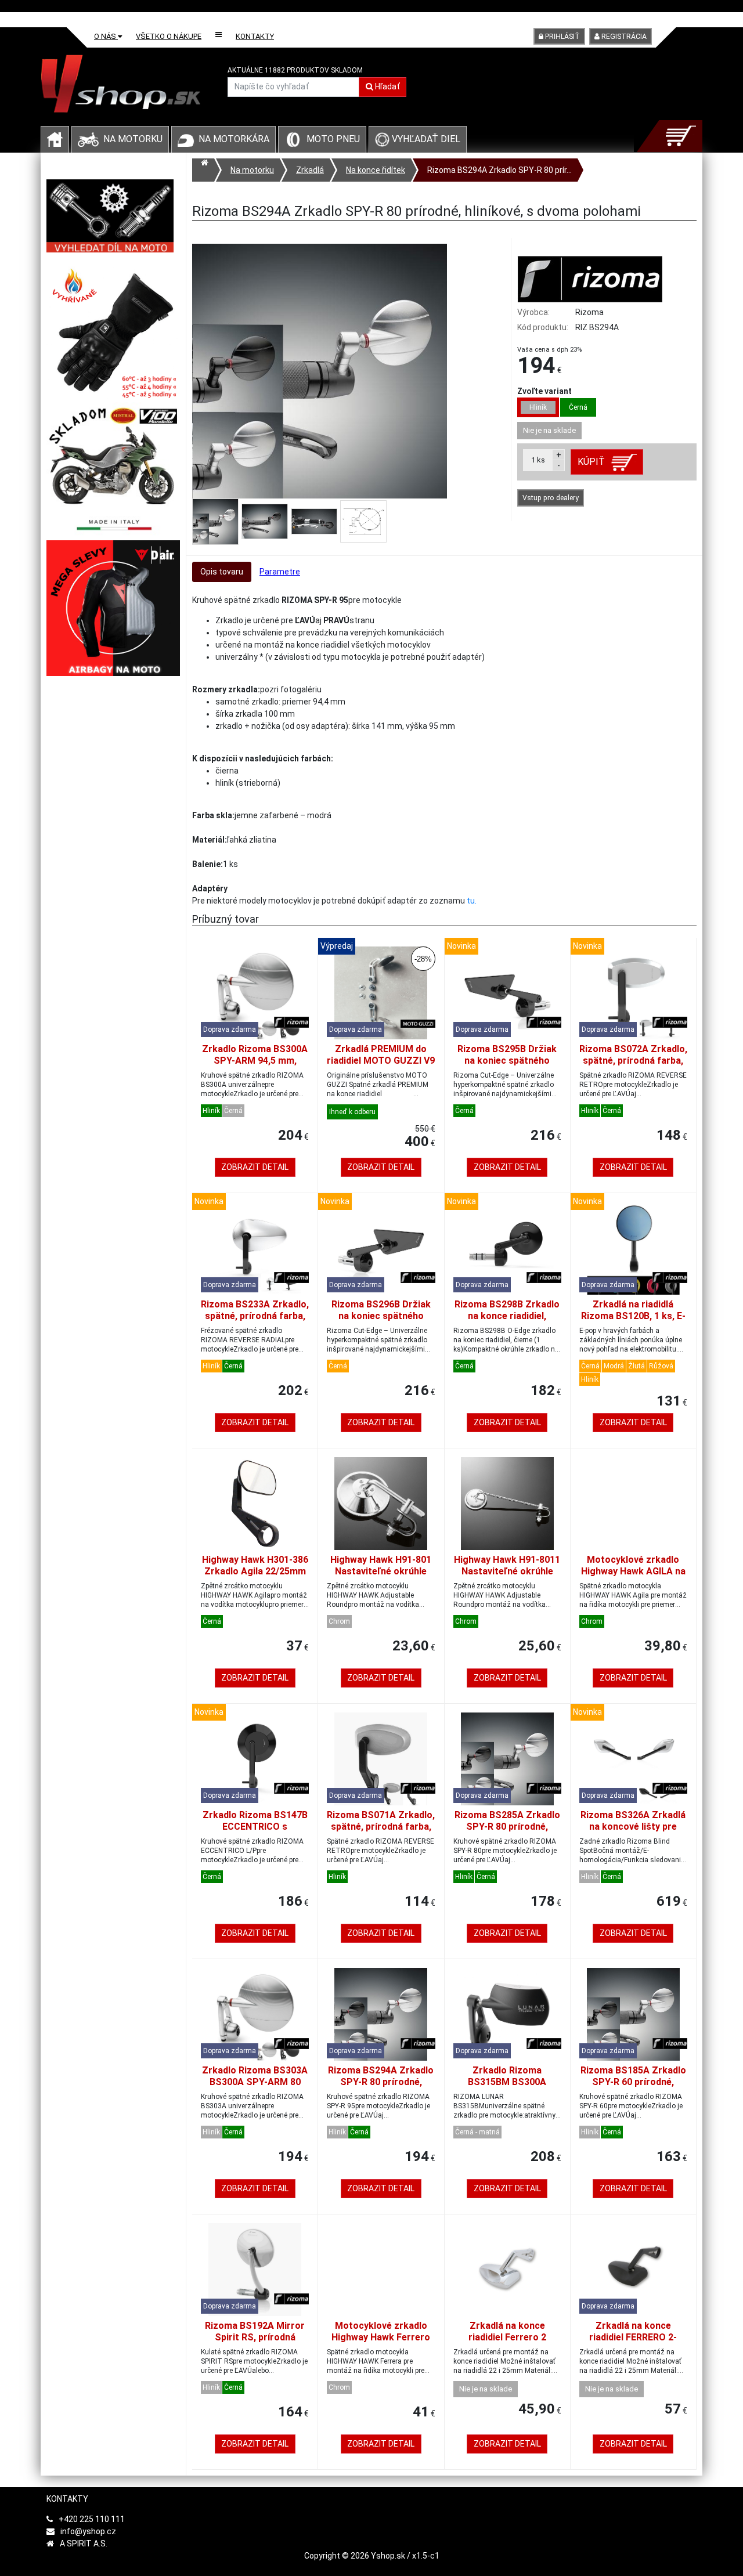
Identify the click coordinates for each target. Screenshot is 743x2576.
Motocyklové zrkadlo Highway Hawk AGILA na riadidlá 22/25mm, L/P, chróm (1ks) (633, 1577)
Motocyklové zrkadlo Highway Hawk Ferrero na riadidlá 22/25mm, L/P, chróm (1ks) (381, 2343)
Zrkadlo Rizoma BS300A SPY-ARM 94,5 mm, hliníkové (255, 1061)
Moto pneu (333, 139)
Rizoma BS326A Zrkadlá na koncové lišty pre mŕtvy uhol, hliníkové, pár (633, 1832)
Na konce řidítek (376, 170)
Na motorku (133, 139)
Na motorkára (234, 139)
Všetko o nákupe (169, 36)
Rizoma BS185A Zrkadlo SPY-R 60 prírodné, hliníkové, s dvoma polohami (633, 2088)
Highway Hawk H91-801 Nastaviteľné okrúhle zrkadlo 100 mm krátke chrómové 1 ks (381, 1577)
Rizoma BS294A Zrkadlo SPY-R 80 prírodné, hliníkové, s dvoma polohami (381, 2088)
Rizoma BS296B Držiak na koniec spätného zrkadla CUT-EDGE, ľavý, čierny (381, 1322)
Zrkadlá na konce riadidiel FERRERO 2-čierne (633, 2337)
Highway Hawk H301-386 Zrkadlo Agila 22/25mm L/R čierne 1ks (255, 1571)
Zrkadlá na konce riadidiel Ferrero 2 (507, 2331)
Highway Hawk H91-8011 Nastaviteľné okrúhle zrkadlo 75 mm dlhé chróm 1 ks (507, 1577)
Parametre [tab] (280, 572)
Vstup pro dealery (551, 498)
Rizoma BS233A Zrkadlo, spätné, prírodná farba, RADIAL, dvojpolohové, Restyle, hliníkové (255, 1322)
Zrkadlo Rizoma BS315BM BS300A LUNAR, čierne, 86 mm (507, 2082)
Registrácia (623, 37)
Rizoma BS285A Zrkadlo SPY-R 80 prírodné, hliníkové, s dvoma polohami (507, 1832)
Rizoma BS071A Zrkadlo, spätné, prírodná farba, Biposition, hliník (381, 1827)
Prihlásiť (562, 37)
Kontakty (255, 36)
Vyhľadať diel (425, 139)
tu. (472, 901)
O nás (106, 36)
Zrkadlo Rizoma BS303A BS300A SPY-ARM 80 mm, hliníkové (255, 2082)
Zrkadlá (310, 170)
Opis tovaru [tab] (222, 572)
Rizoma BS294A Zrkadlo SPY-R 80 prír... (499, 170)
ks (538, 460)
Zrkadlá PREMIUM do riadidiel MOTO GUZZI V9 (381, 1055)
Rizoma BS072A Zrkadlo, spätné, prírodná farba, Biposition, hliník (633, 1061)
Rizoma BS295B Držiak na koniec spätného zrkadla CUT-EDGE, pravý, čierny (507, 1066)
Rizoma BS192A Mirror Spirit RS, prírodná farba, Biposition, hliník (255, 2337)
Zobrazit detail (255, 1167)
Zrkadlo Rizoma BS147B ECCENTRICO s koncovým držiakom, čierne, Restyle (255, 1832)
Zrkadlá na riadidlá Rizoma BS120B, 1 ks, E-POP (633, 1316)
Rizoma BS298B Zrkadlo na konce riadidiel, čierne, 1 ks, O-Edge (507, 1316)
